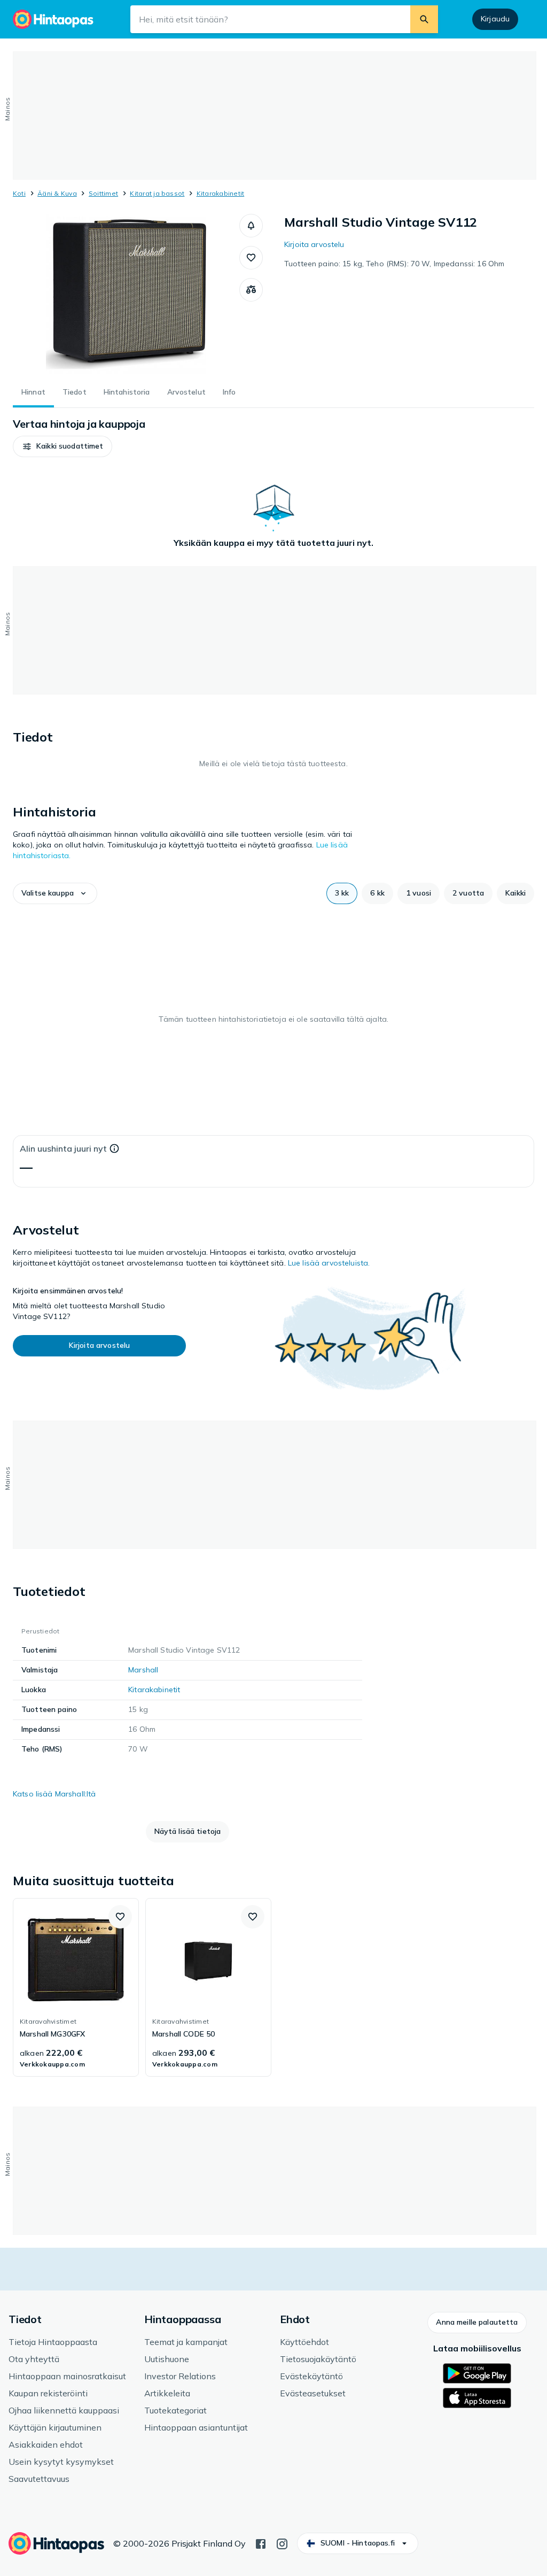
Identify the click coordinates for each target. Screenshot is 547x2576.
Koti (19, 193)
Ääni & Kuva (57, 193)
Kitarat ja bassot (157, 193)
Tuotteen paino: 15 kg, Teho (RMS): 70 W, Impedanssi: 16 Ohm (394, 264)
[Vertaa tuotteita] (251, 290)
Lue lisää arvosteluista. (329, 1263)
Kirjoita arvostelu (314, 244)
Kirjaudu (495, 19)
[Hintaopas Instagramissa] (282, 2543)
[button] (251, 226)
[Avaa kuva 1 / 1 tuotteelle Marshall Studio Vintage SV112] (126, 294)
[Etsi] (424, 19)
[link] (76, 1987)
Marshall (143, 1670)
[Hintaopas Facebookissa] (261, 2543)
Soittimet (103, 193)
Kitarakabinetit (221, 193)
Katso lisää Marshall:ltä (54, 1794)
